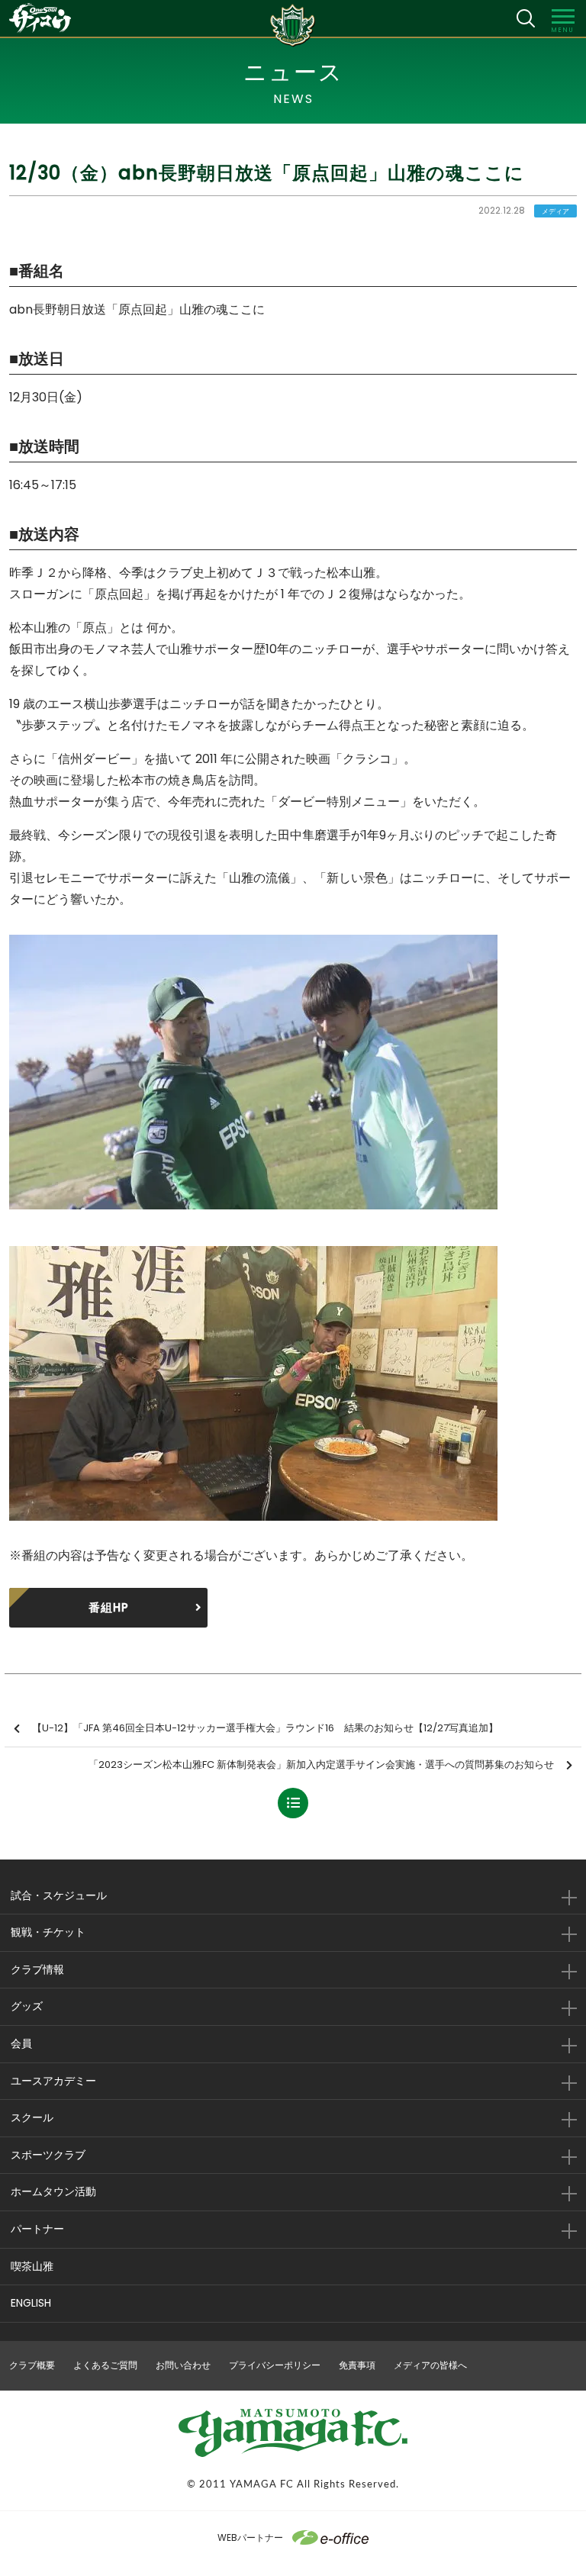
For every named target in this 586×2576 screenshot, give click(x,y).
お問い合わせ (183, 2365)
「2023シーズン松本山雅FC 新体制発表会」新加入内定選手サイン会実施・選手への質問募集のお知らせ (321, 1765)
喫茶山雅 (32, 2266)
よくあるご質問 (105, 2365)
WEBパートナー (250, 2537)
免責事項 (357, 2365)
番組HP (109, 1607)
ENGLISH (31, 2303)
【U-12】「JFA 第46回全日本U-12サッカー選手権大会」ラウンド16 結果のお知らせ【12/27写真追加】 (265, 1728)
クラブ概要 (32, 2365)
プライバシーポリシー (275, 2365)
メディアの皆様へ (430, 2365)
